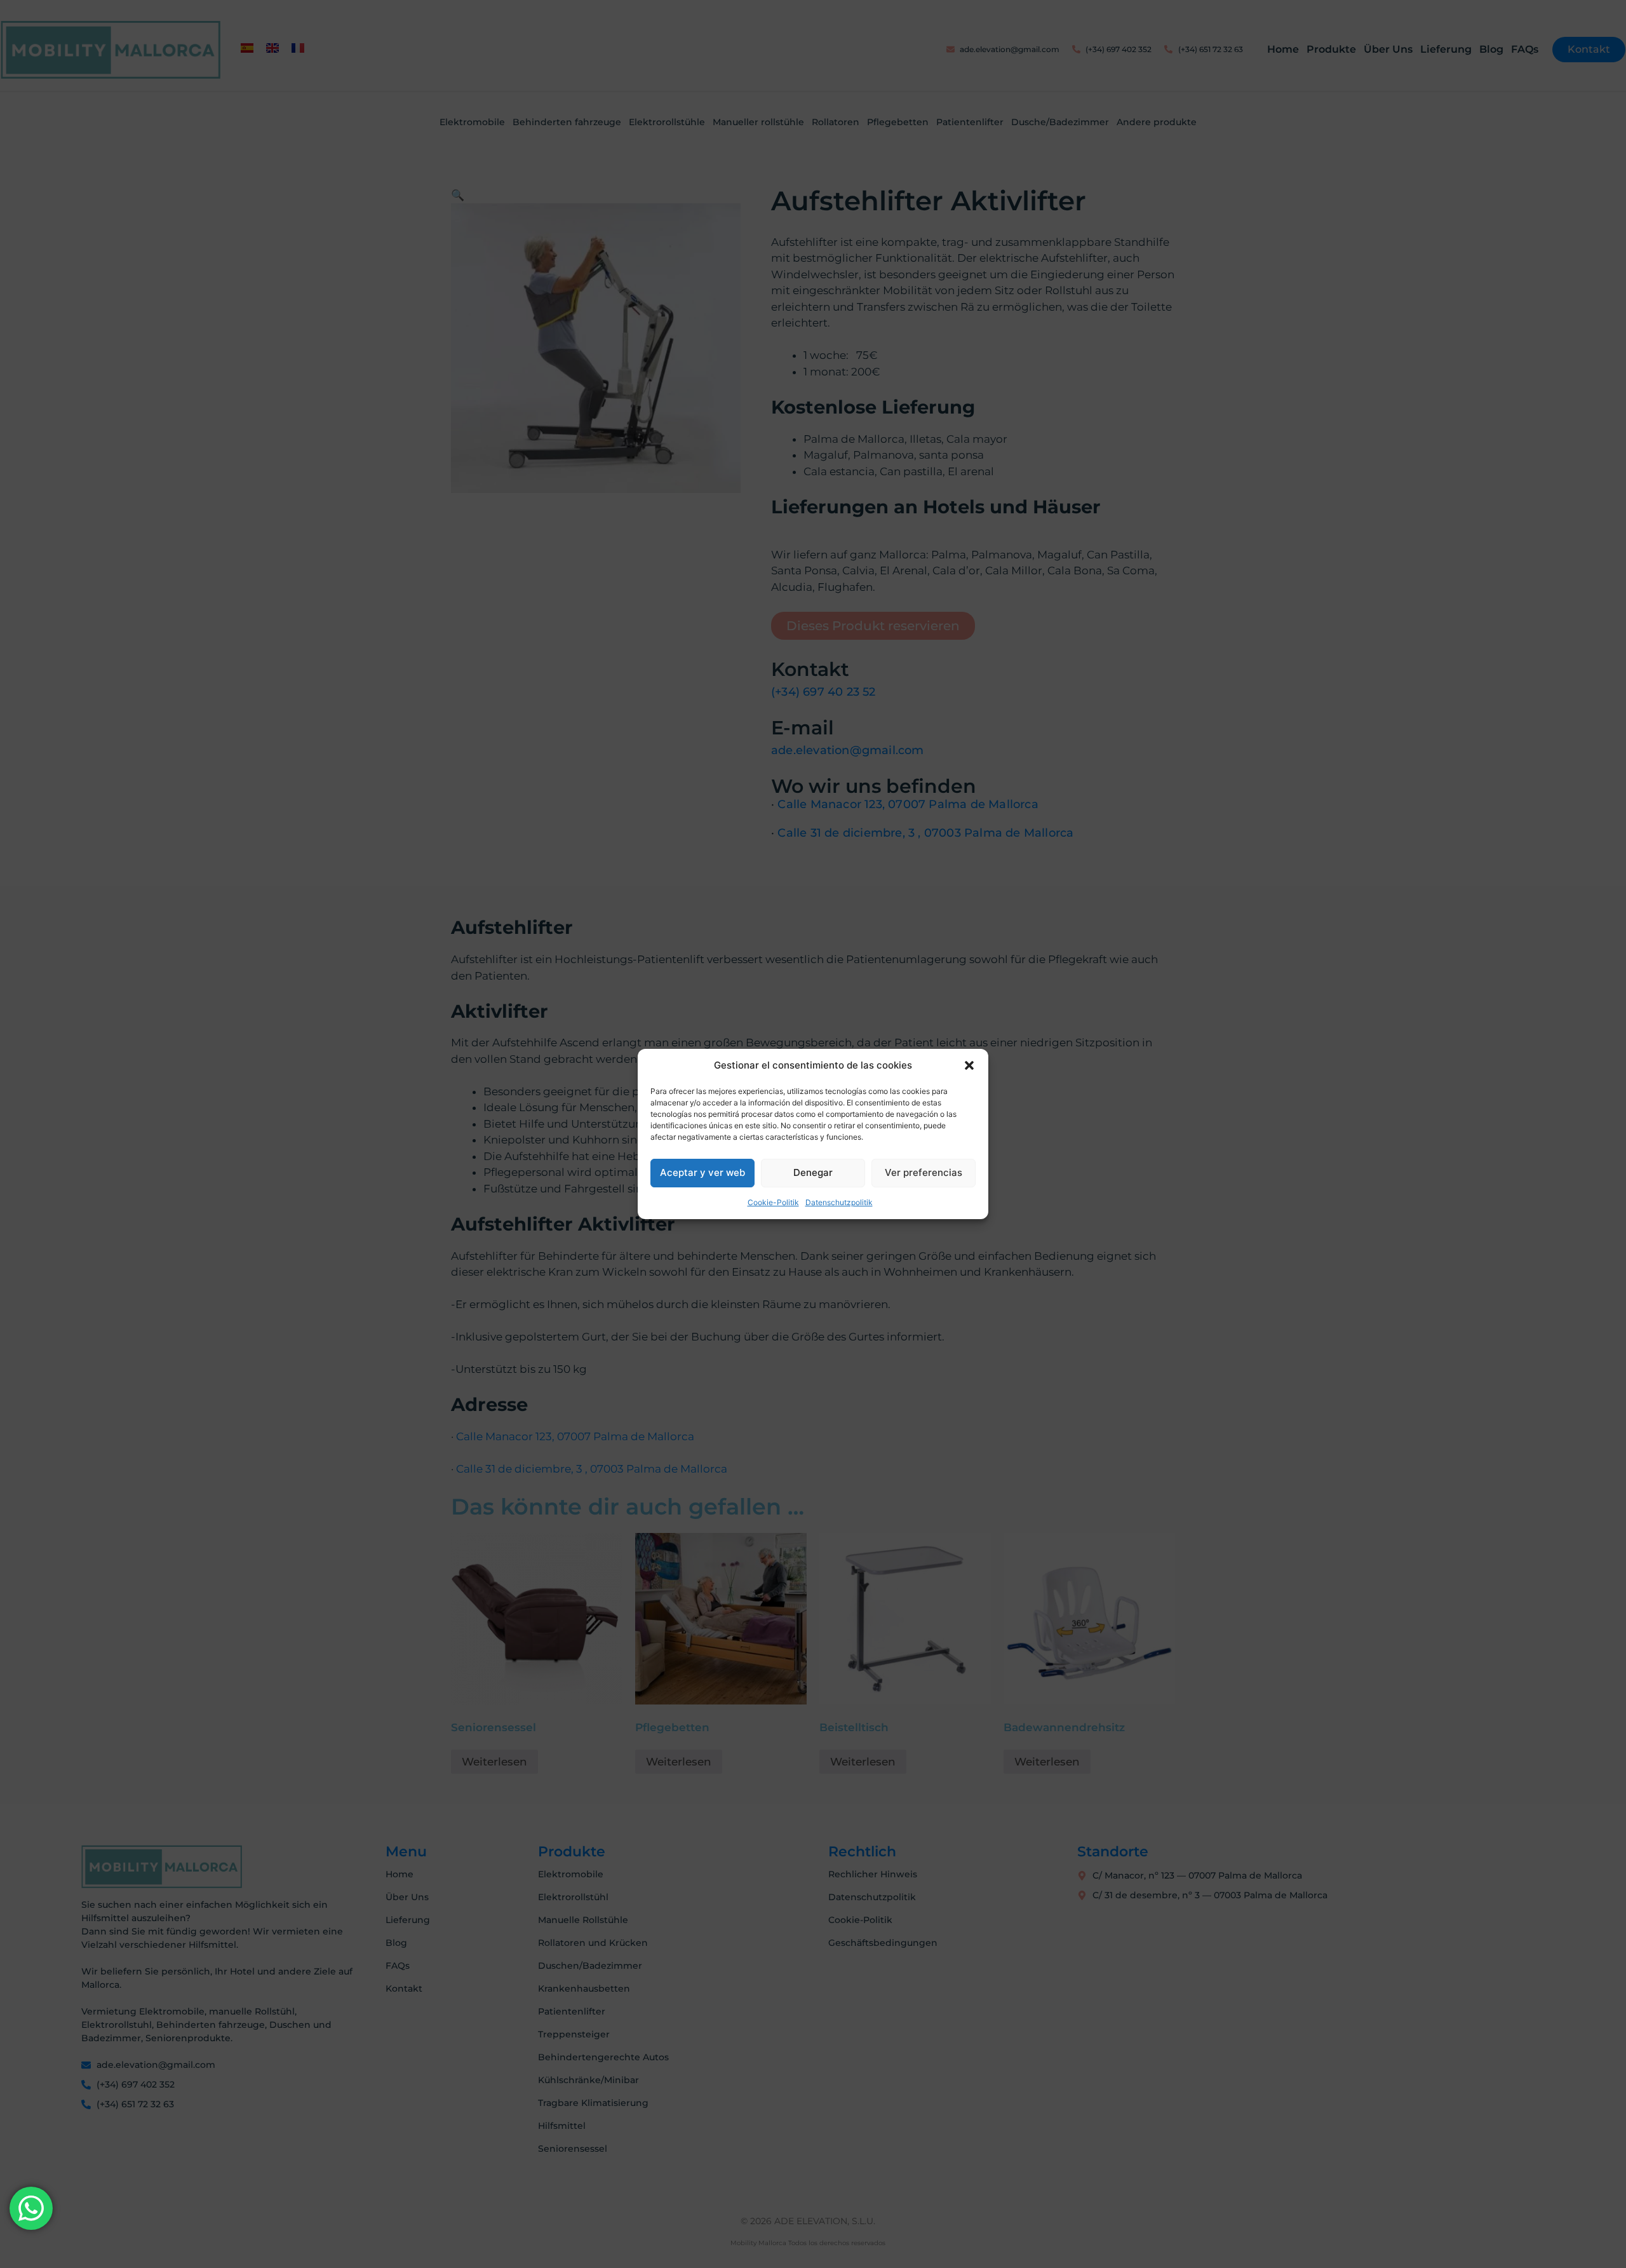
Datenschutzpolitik (839, 1202)
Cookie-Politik (773, 1202)
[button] (969, 1065)
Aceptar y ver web (702, 1172)
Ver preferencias (924, 1172)
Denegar (813, 1172)
